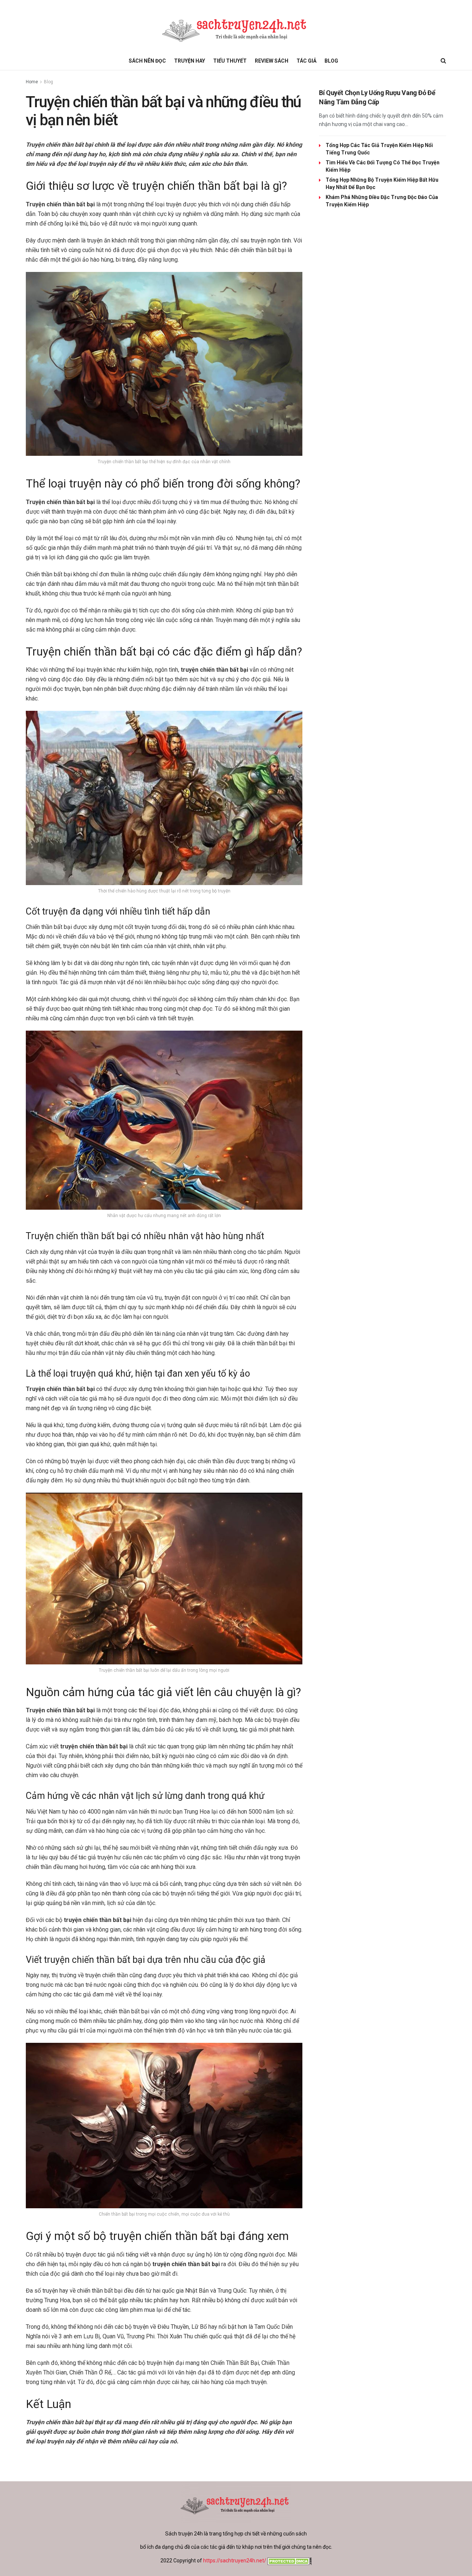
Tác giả (306, 61)
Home (32, 82)
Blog (331, 61)
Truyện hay (190, 61)
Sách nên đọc (147, 61)
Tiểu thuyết (230, 61)
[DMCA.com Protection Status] (289, 2561)
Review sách (272, 61)
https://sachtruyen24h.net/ (235, 2561)
